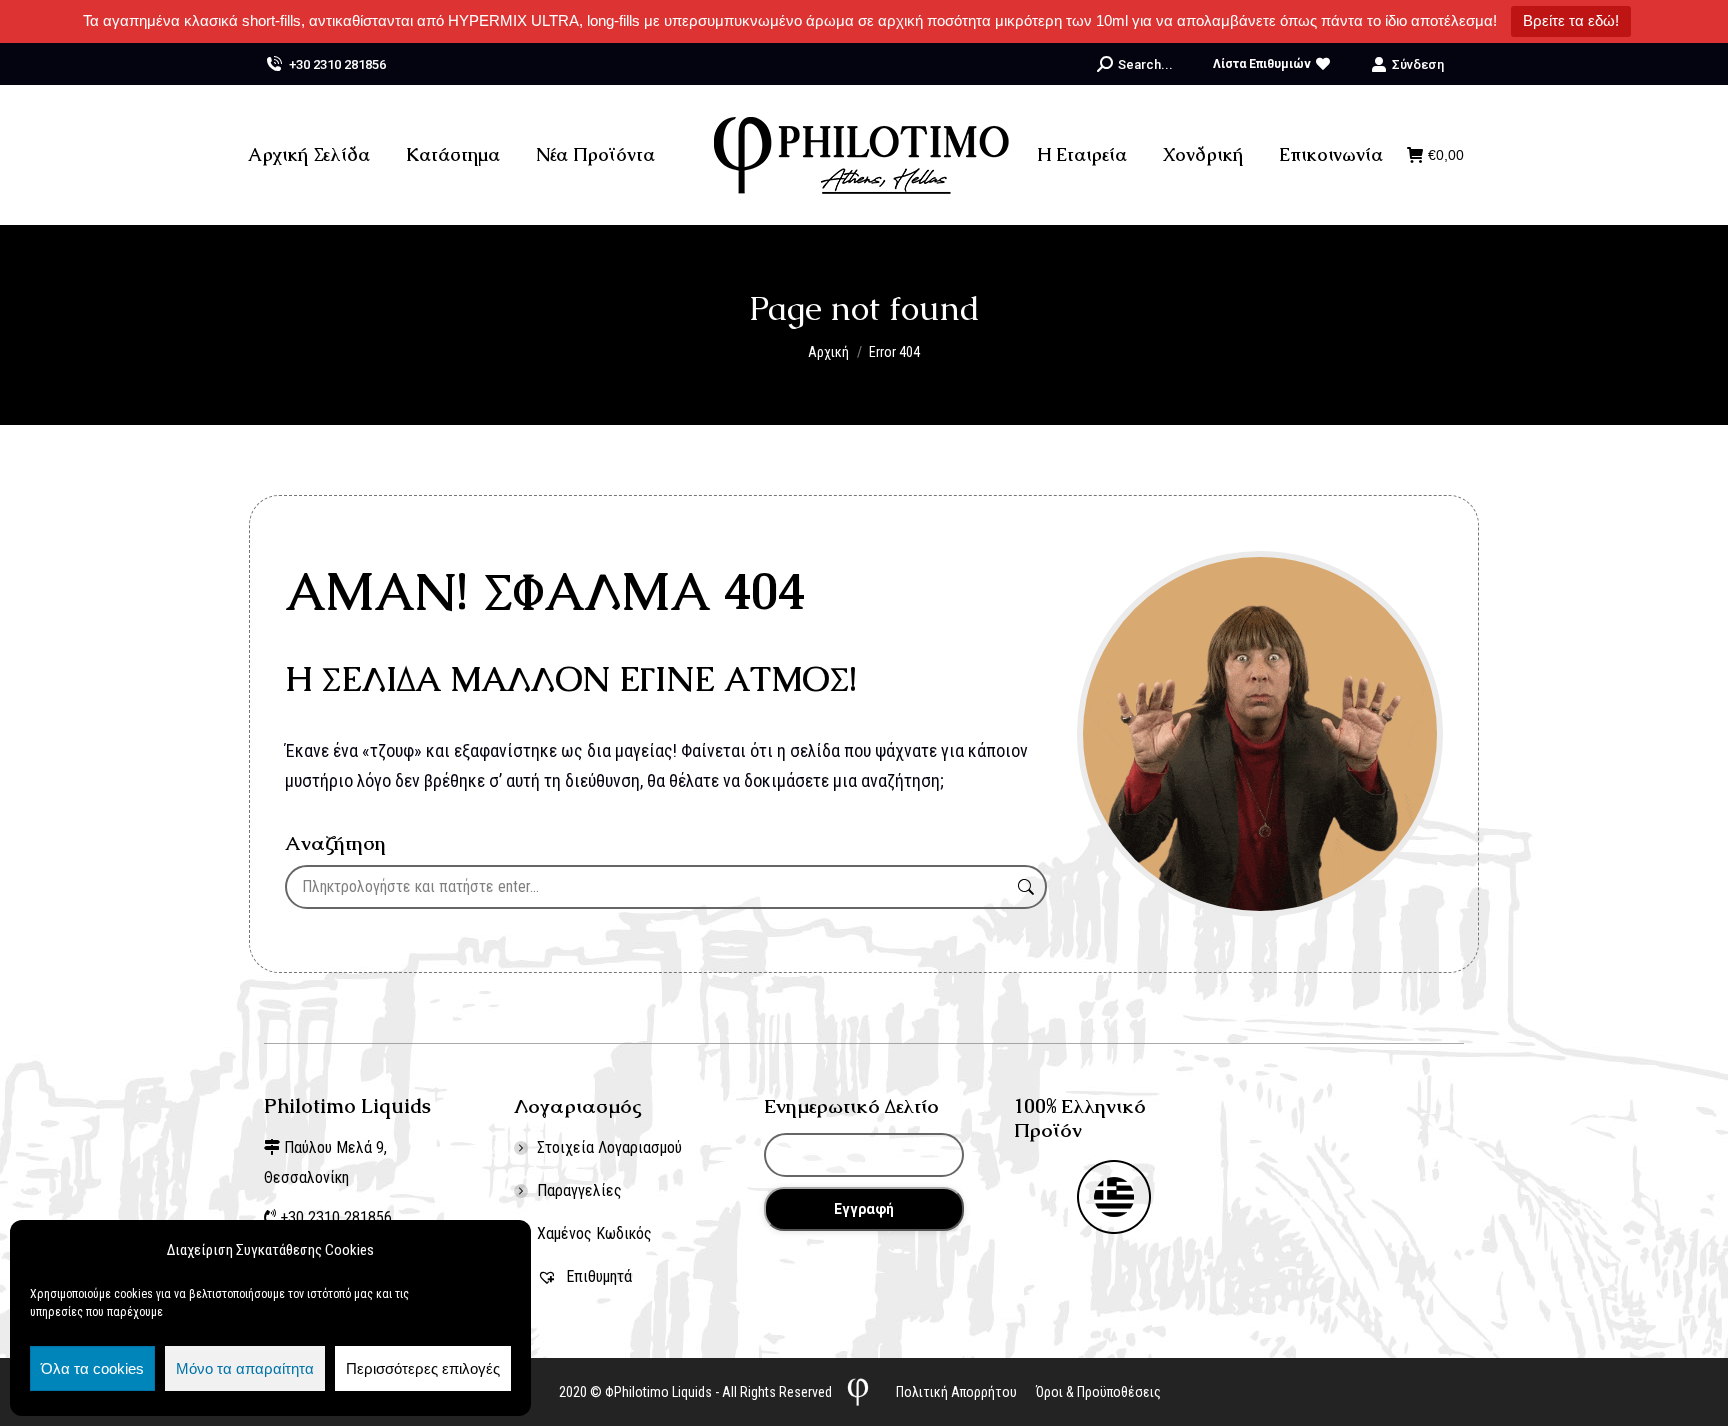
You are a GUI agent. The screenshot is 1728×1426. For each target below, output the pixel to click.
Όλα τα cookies (92, 1368)
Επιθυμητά (597, 1276)
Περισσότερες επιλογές (423, 1368)
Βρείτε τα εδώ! (1571, 20)
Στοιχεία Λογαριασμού (609, 1147)
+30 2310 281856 (337, 64)
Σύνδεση (1418, 64)
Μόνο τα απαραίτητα (245, 1368)
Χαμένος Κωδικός (594, 1233)
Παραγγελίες (579, 1190)
